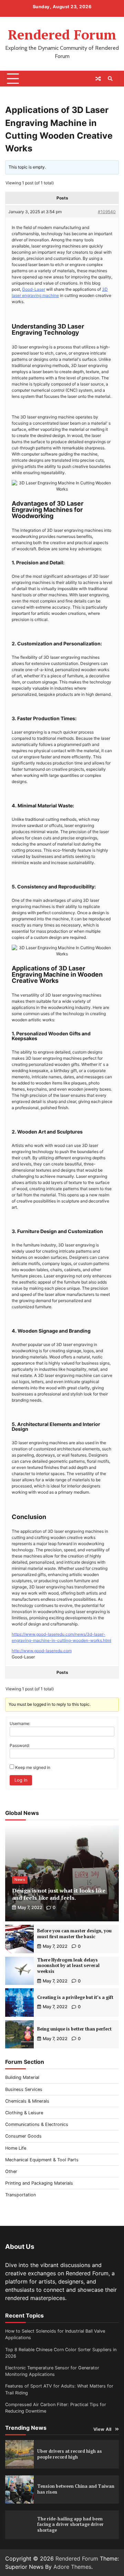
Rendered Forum (62, 34)
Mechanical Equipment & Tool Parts (42, 2160)
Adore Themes (72, 2567)
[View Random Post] (98, 79)
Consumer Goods (23, 2136)
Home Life (16, 2148)
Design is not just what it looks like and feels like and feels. (59, 1894)
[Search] (110, 79)
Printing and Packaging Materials (39, 2183)
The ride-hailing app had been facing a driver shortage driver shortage (70, 2525)
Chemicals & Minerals (27, 2101)
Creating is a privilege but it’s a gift (75, 1997)
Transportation (20, 2195)
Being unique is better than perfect (74, 2029)
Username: (20, 1723)
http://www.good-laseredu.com (42, 1651)
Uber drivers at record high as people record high (70, 2454)
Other (11, 2171)
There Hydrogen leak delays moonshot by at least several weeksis (68, 1966)
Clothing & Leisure (24, 2113)
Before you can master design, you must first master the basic (74, 1934)
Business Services (24, 2089)
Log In (21, 1780)
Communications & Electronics (37, 2124)
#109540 (107, 212)
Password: (20, 1745)
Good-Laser (34, 289)
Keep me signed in (33, 1767)
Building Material (22, 2077)
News (20, 1880)
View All (102, 2429)
